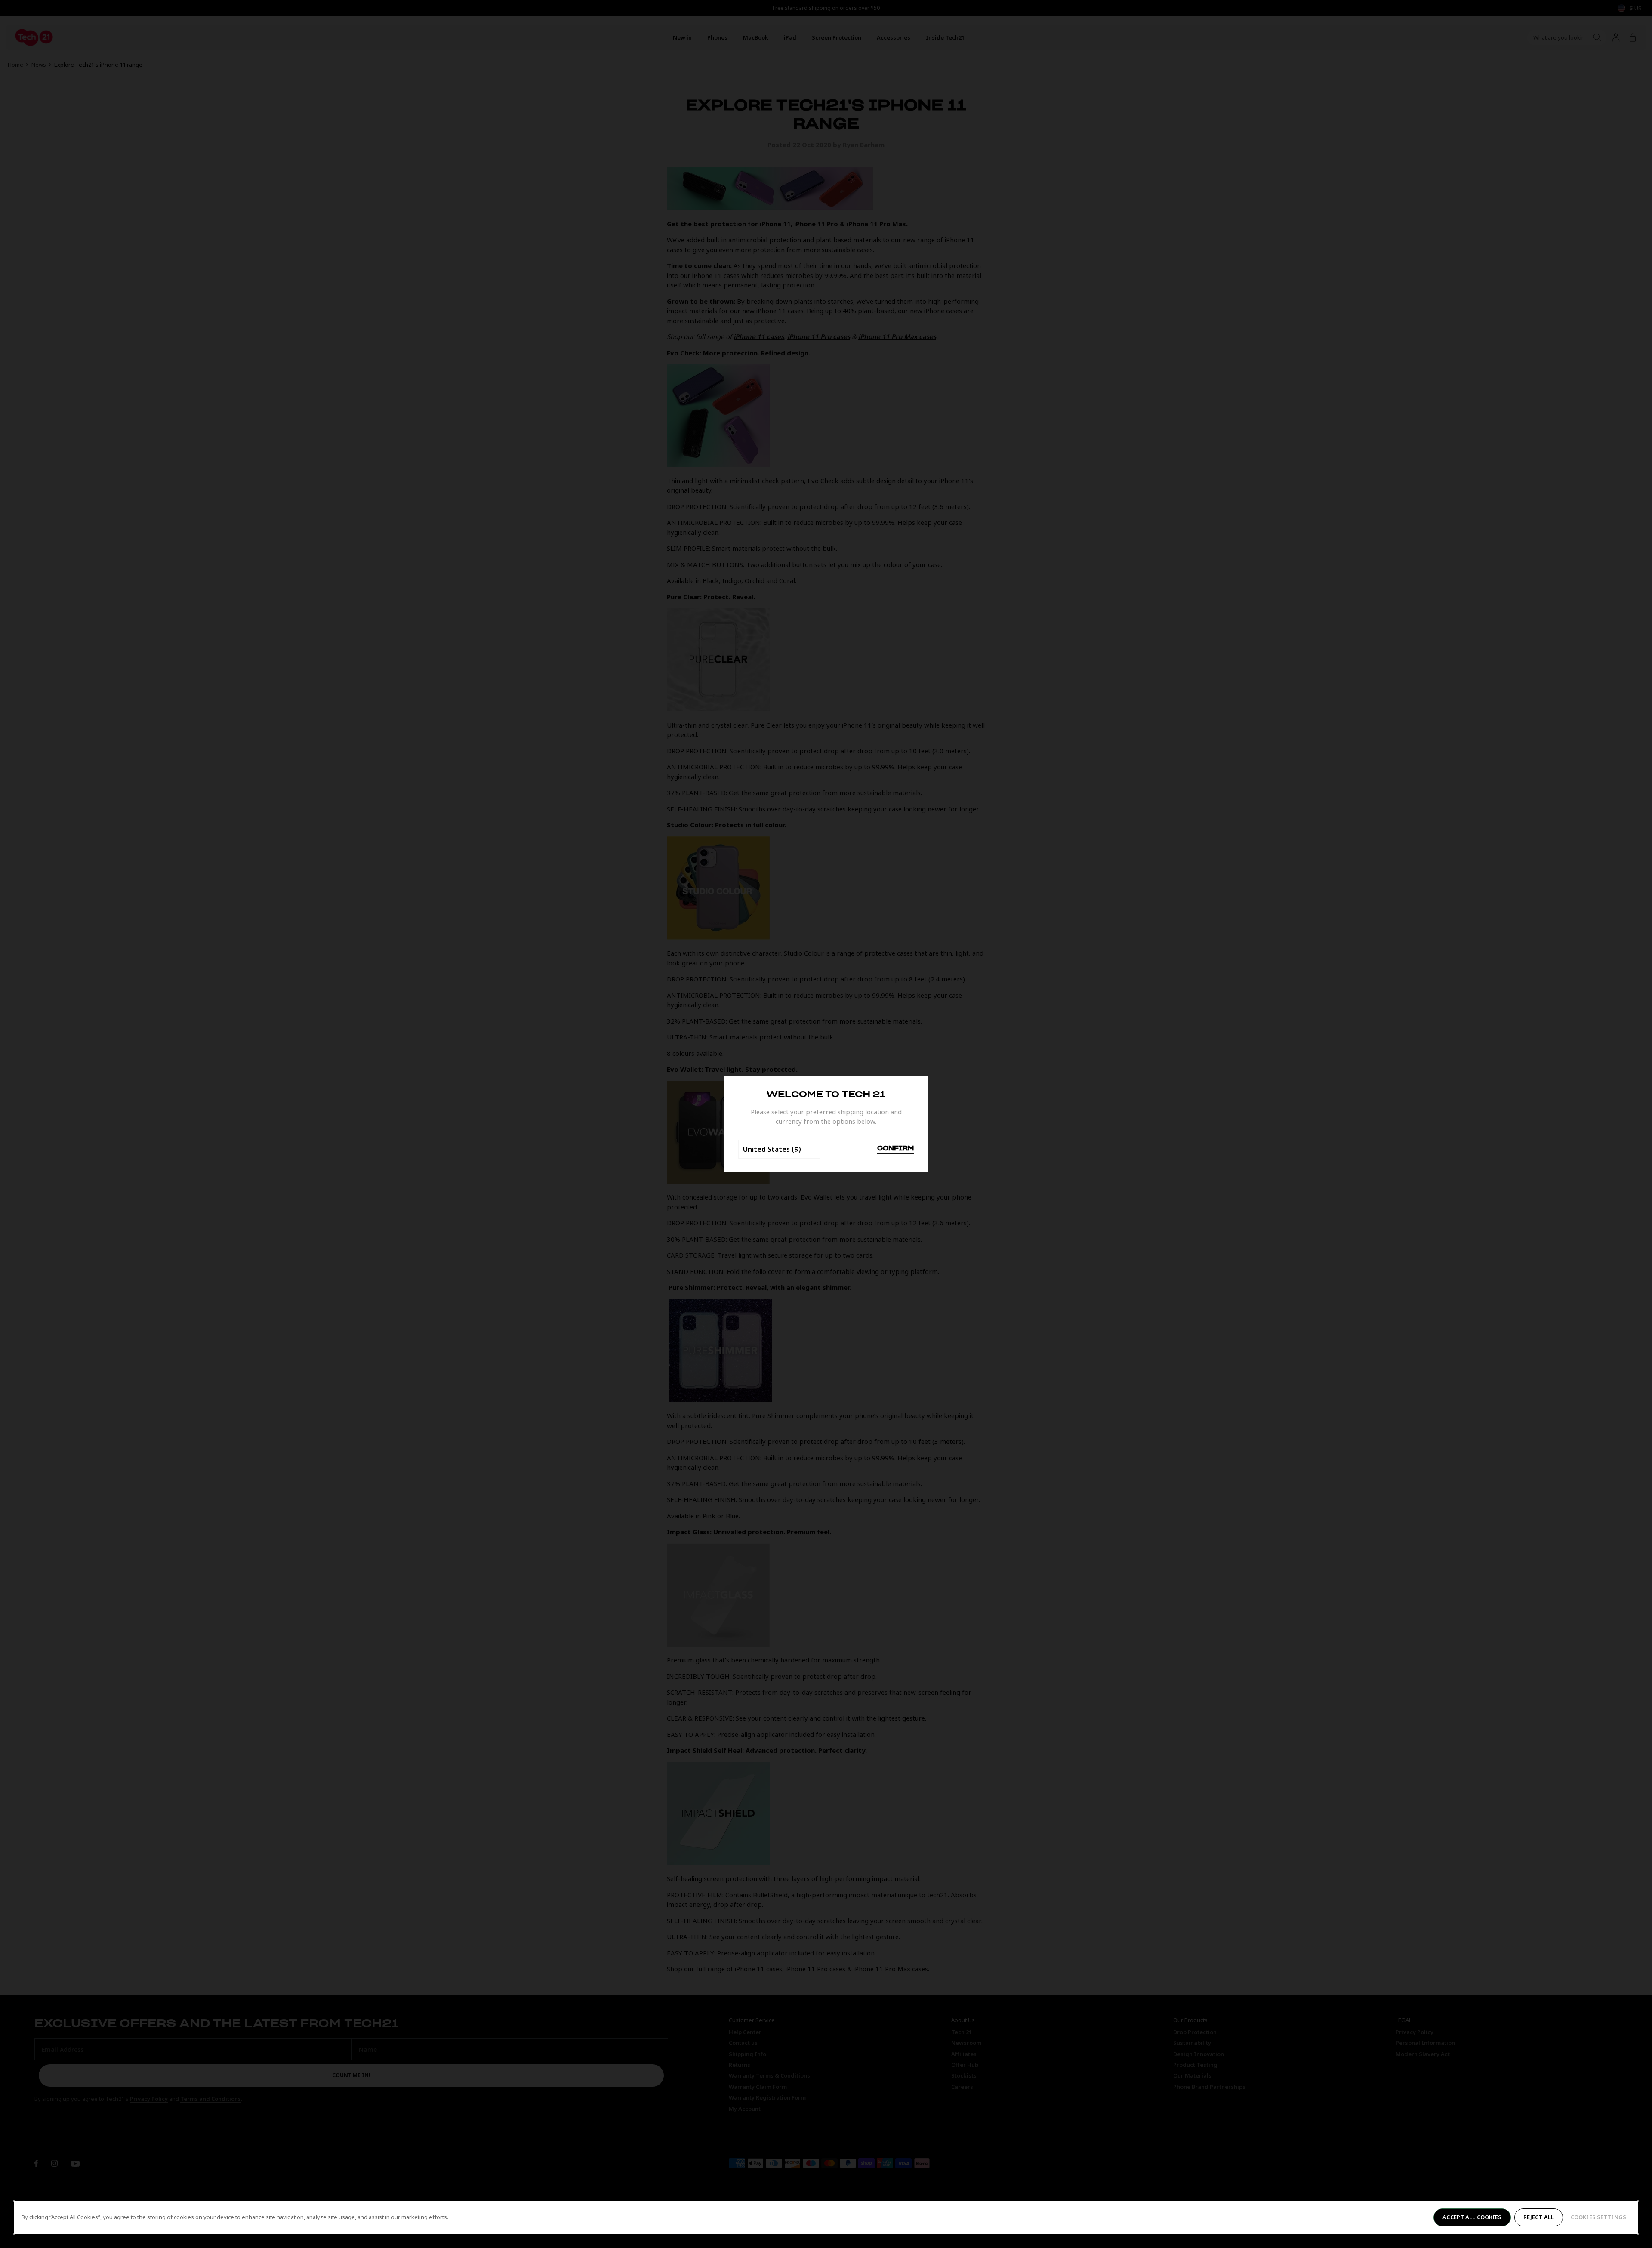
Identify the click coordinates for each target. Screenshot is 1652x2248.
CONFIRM (895, 1149)
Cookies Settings (1598, 2217)
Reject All (1539, 2217)
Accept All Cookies (1472, 2217)
